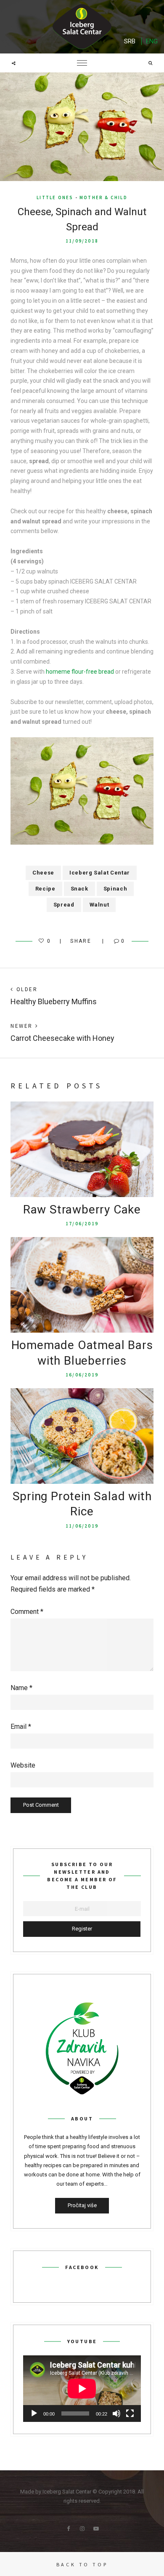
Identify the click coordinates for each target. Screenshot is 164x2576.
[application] (82, 2389)
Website (23, 1765)
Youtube (96, 2529)
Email (21, 1727)
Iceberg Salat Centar (100, 873)
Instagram (82, 2529)
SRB (130, 41)
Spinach (115, 889)
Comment (27, 1612)
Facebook (68, 2529)
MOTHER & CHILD (103, 197)
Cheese (43, 873)
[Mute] (116, 2413)
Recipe (45, 889)
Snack (79, 889)
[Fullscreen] (130, 2413)
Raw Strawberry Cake (82, 1209)
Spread (64, 905)
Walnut (99, 905)
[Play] (34, 2413)
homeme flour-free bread (80, 672)
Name (21, 1688)
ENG (152, 41)
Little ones (55, 197)
